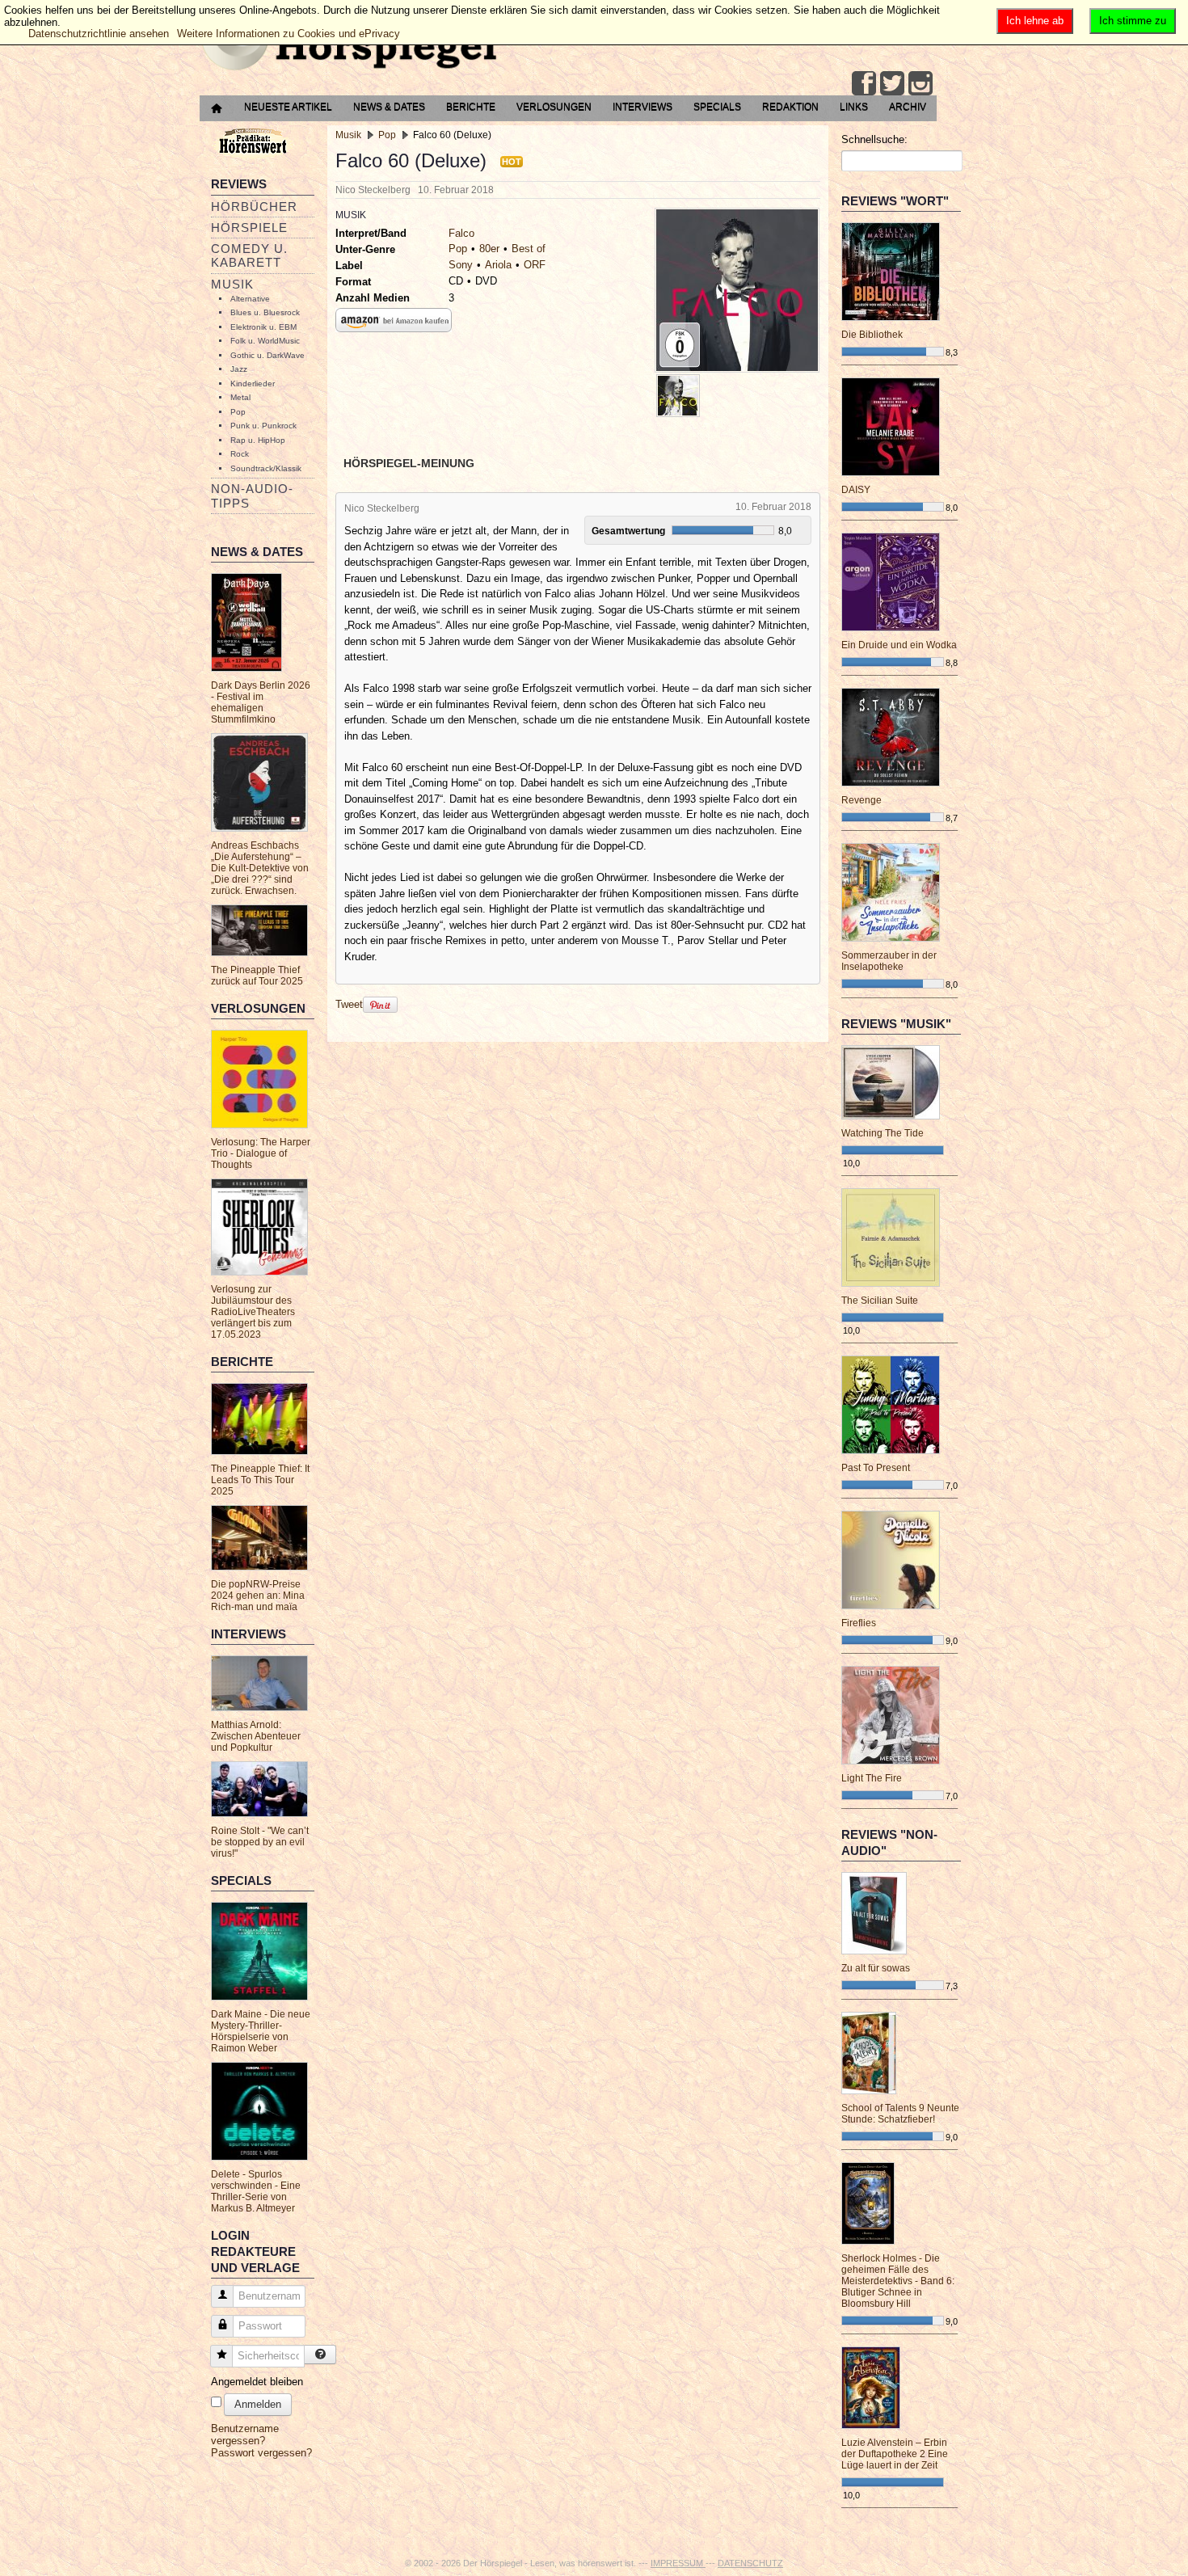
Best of (529, 249)
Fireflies (859, 1623)
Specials (717, 107)
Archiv (908, 107)
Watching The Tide (883, 1133)
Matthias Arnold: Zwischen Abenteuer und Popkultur (256, 1736)
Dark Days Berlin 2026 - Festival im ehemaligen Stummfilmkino (261, 702)
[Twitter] (892, 83)
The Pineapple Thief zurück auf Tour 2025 (257, 976)
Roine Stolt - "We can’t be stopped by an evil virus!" (260, 1842)
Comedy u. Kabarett (249, 255)
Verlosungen (554, 107)
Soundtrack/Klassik (266, 468)
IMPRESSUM (678, 2563)
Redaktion (790, 107)
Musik (232, 284)
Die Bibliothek (872, 335)
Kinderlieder (253, 384)
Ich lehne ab (1035, 21)
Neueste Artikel (288, 107)
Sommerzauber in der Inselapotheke (889, 961)
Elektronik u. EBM (263, 327)
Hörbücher (254, 207)
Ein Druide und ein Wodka (899, 645)
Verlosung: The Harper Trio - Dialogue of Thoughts (261, 1153)
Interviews (642, 107)
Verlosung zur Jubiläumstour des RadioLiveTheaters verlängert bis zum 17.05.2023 (253, 1312)
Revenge (862, 800)
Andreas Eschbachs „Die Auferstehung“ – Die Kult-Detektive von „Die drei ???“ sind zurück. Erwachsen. (260, 868)
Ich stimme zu (1133, 21)
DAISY (856, 490)
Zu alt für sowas (876, 1968)
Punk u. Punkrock (263, 426)
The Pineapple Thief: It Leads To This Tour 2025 (260, 1480)
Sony (461, 265)
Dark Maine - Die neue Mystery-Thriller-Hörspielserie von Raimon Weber (261, 2031)
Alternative (250, 299)
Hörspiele (249, 228)
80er (489, 249)
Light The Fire (872, 1778)
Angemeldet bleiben (257, 2382)
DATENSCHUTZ (750, 2563)
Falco (461, 233)
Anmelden (258, 2404)
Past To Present (876, 1468)
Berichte (471, 107)
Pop (238, 412)
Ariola (498, 265)
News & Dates (389, 107)
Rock (240, 454)
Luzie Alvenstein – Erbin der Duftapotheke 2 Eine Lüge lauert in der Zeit (895, 2454)
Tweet (349, 1004)
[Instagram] (920, 83)
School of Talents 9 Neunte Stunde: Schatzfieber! (900, 2114)
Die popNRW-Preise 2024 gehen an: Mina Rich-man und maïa (258, 1596)
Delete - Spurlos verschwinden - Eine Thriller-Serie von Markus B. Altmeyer (256, 2191)
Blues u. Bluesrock (265, 312)
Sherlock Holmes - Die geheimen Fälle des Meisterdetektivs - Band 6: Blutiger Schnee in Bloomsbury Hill (898, 2281)
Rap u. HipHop (258, 440)
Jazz (239, 369)
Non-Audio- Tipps (252, 495)
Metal (240, 397)
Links (854, 107)
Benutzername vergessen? (245, 2435)
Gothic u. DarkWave (268, 355)
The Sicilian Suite (880, 1301)
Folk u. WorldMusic (265, 341)
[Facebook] (864, 83)
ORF (535, 265)
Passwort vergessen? (261, 2453)
